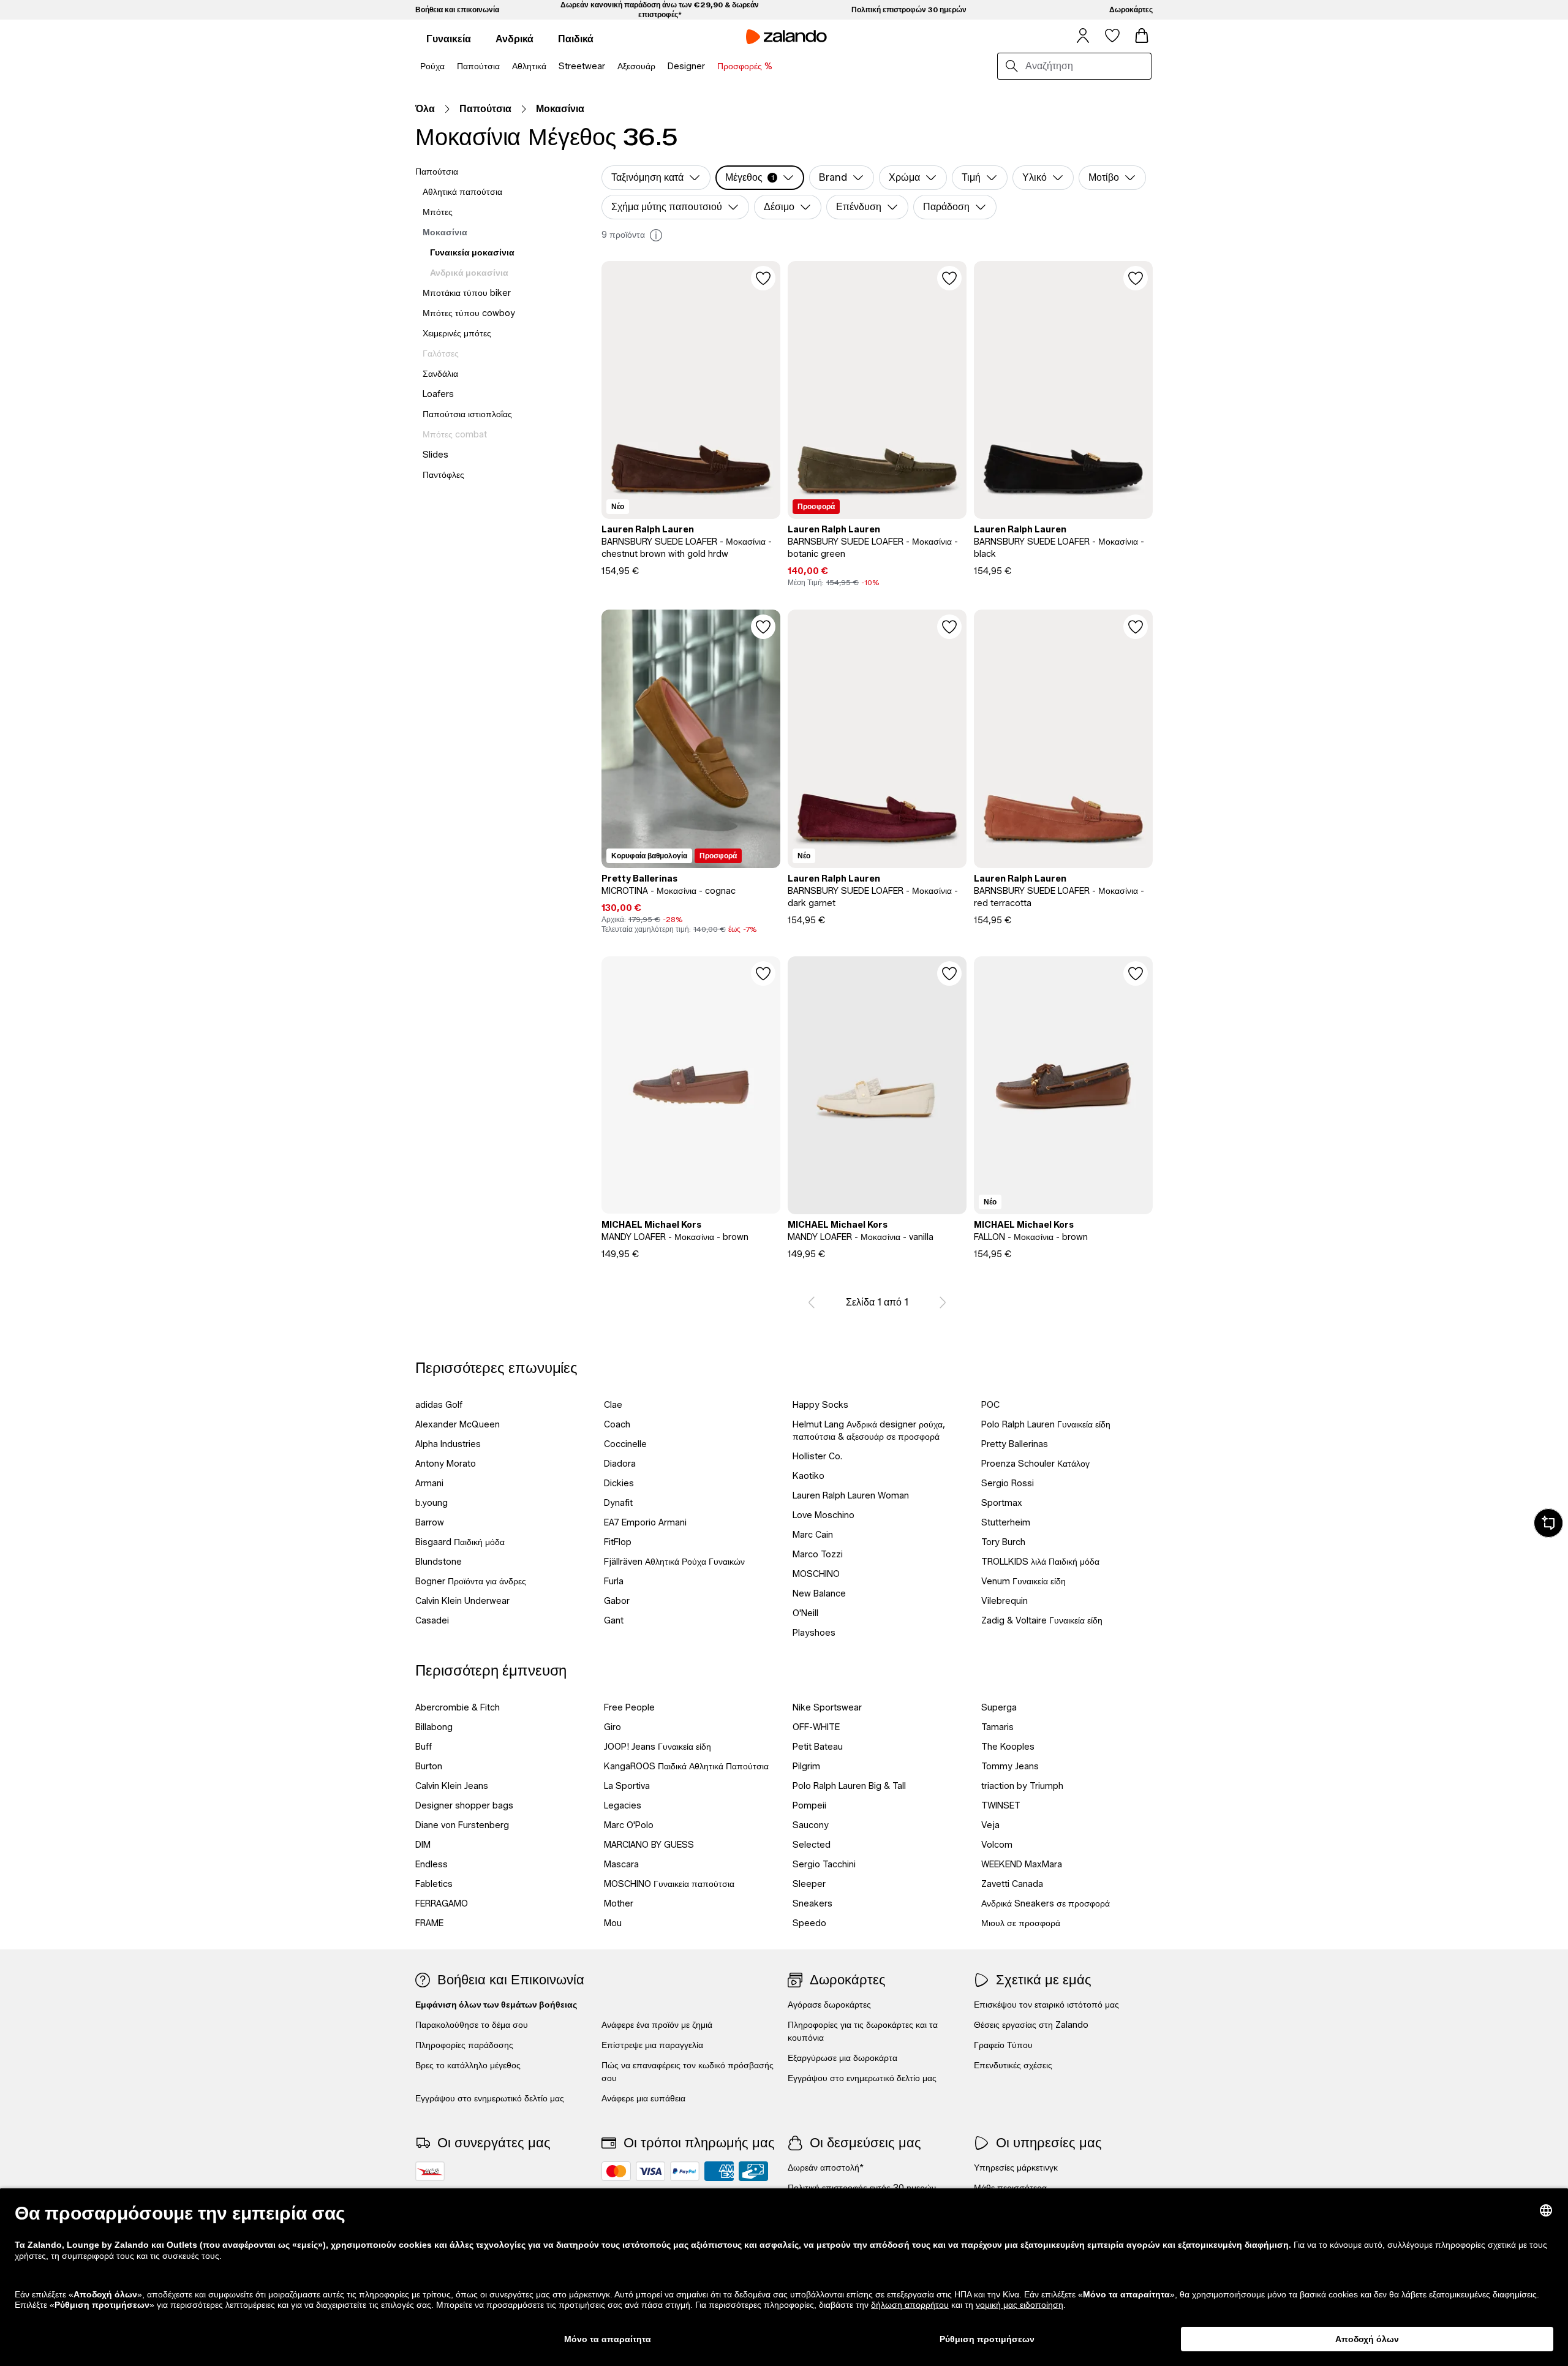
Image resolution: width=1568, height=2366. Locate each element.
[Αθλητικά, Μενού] (550, 67)
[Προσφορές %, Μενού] (776, 67)
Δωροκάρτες (1131, 9)
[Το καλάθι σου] (1142, 36)
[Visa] (650, 2171)
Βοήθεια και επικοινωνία (457, 9)
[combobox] (1085, 66)
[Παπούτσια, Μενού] (503, 67)
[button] (760, 178)
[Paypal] (685, 2171)
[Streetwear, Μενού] (609, 67)
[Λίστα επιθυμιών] (1112, 36)
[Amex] (719, 2171)
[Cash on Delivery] (753, 2171)
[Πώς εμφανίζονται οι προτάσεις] (656, 235)
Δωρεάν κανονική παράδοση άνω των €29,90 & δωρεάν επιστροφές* (660, 9)
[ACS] (430, 2171)
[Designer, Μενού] (709, 67)
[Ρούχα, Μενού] (448, 67)
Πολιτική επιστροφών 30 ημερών (909, 9)
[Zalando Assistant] (1548, 1523)
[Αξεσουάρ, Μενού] (659, 67)
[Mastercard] (616, 2171)
